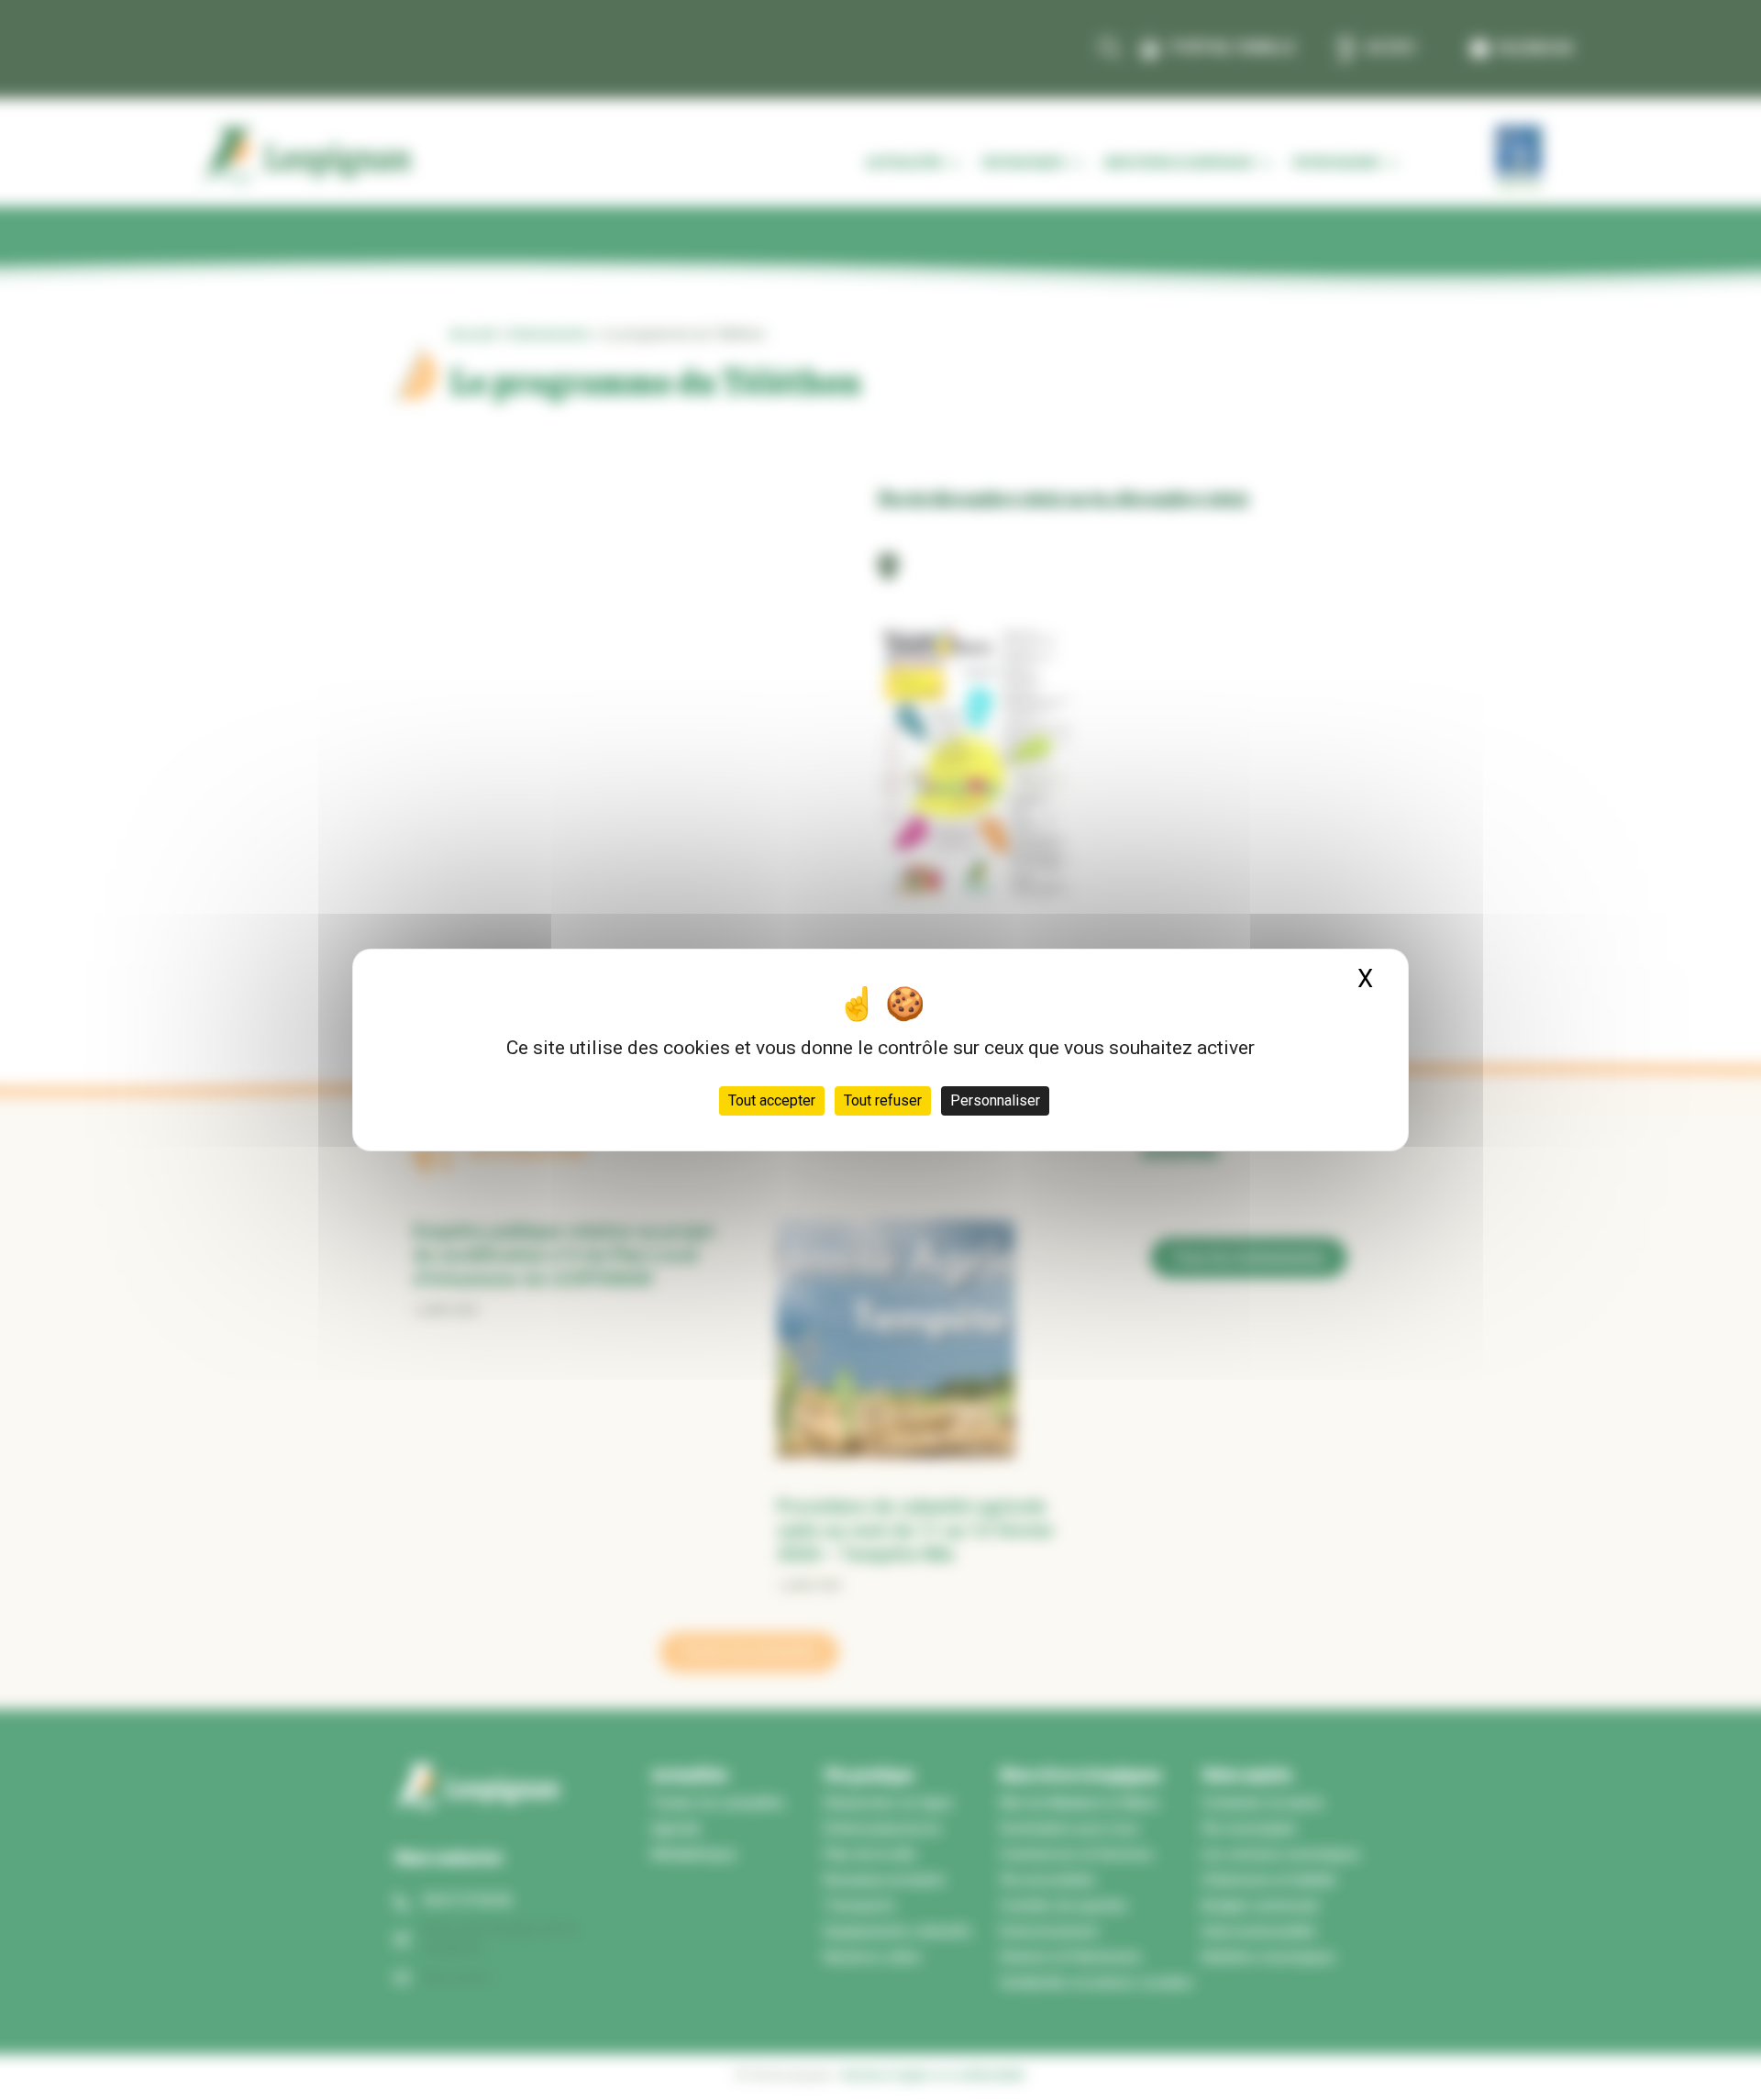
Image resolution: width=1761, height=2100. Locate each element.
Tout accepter (772, 1100)
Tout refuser (883, 1100)
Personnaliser (995, 1100)
